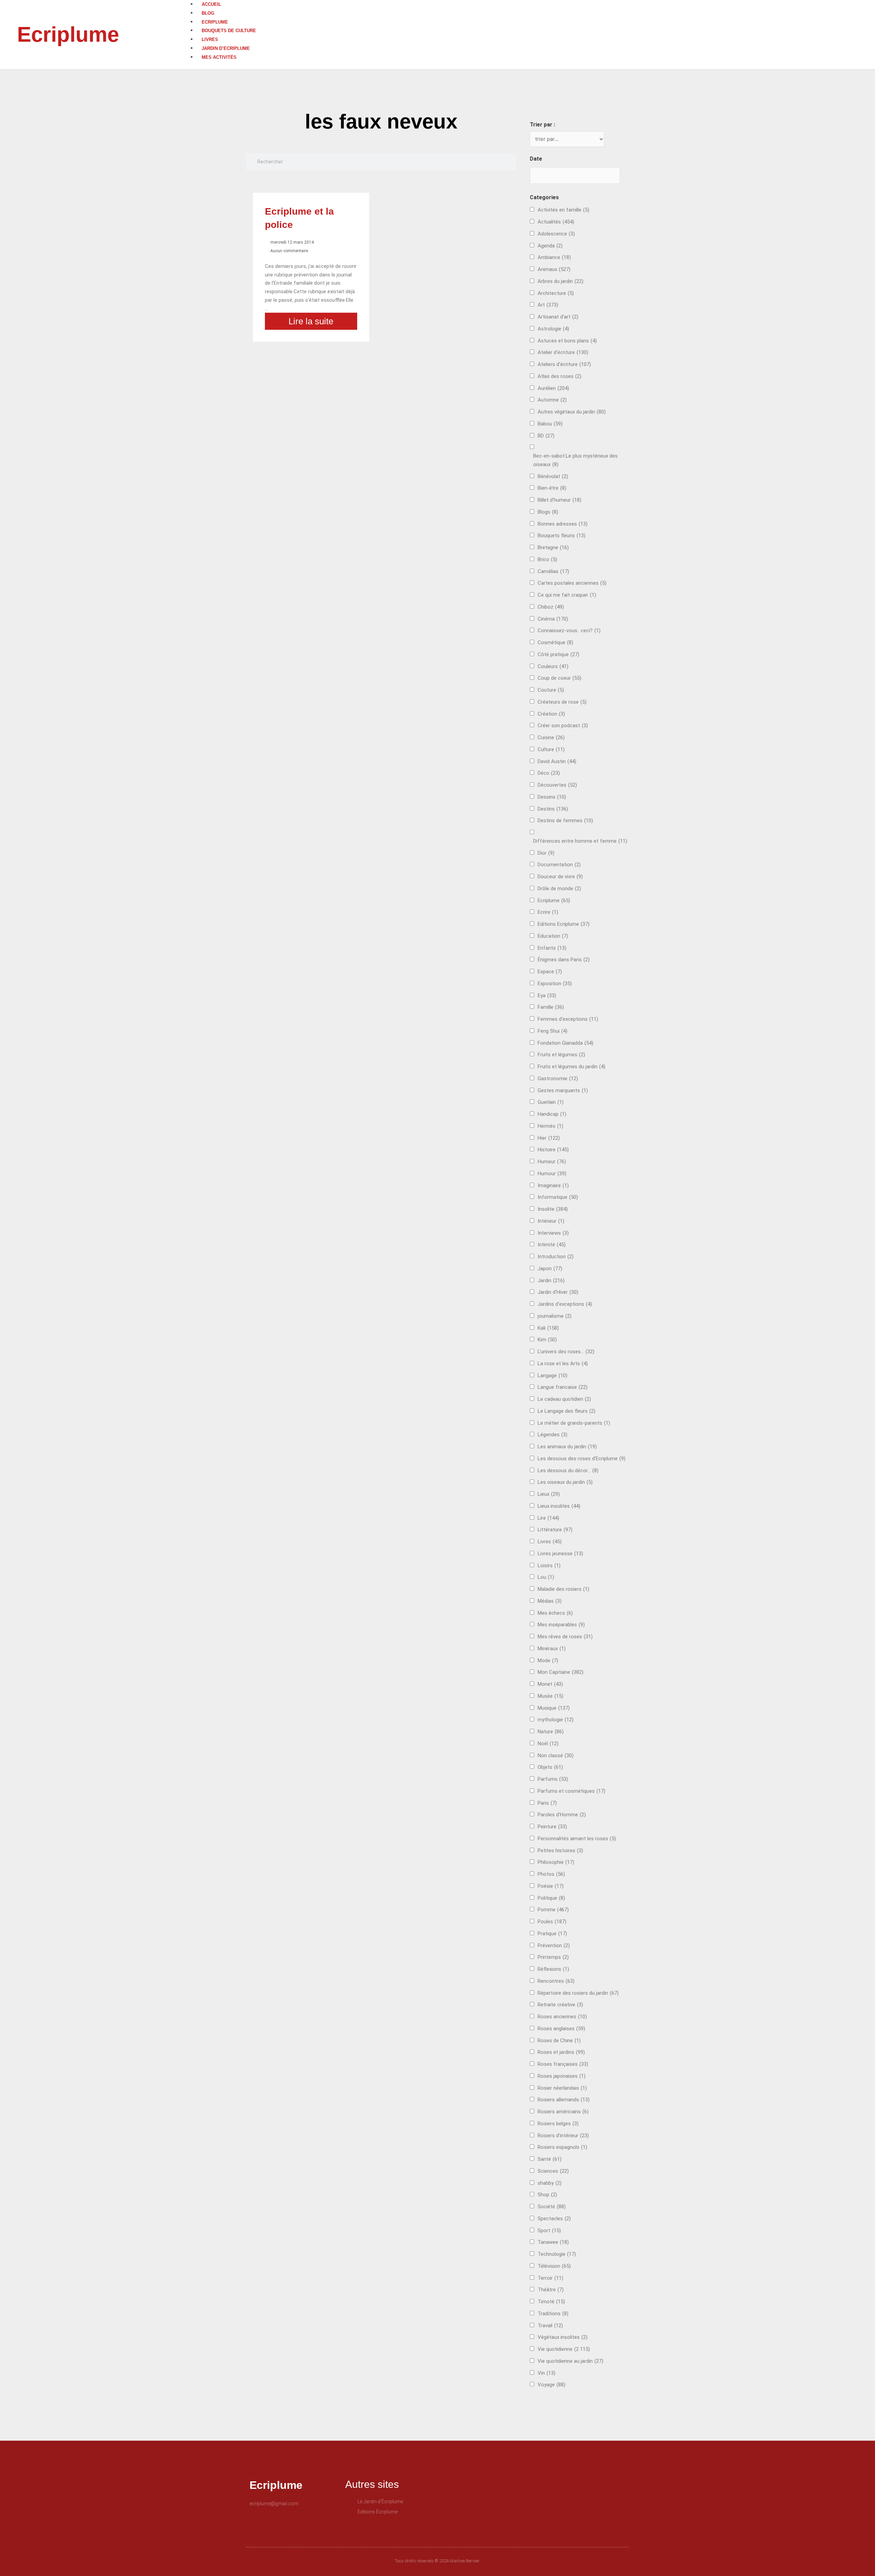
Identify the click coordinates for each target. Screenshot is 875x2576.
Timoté (551, 2302)
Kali (548, 1328)
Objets (550, 1767)
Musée (550, 1696)
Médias (550, 1601)
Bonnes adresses (563, 524)
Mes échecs (555, 1613)
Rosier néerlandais (562, 2088)
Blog (208, 13)
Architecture (556, 293)
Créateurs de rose (562, 702)
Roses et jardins (561, 2052)
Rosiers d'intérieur (563, 2136)
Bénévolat (553, 476)
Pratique (552, 1934)
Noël (548, 1744)
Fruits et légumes (561, 1055)
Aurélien (553, 388)
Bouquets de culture (229, 31)
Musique (554, 1708)
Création (551, 714)
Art (548, 305)
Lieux (549, 1494)
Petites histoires (560, 1850)
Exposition (555, 984)
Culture (551, 749)
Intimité (552, 1245)
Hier (549, 1138)
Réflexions (553, 1969)
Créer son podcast (563, 726)
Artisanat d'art (558, 317)
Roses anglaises (561, 2029)
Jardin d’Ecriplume (226, 48)
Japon (550, 1269)
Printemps (553, 1957)
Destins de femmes (565, 821)
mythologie (556, 1720)
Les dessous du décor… (568, 1470)
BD (546, 436)
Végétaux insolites (563, 2337)
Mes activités (219, 57)
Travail (550, 2326)
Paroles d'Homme (562, 1815)
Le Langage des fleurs (567, 1411)
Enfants (552, 948)
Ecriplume (68, 34)
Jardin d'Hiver (558, 1292)
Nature (551, 1732)
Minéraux (552, 1649)
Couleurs (553, 666)
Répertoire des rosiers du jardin (578, 1993)
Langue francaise (563, 1387)
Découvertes (557, 785)
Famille (551, 1007)
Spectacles (554, 2219)
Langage (553, 1375)
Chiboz (551, 607)
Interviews (553, 1233)
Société (552, 2207)
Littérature (555, 1530)
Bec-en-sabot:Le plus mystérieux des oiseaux (575, 460)
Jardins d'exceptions (565, 1304)
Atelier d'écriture (563, 352)
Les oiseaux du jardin (565, 1482)
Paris (547, 1803)
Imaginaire (553, 1185)
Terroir (550, 2278)
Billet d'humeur (560, 500)
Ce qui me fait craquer (567, 595)
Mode (548, 1660)
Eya (547, 995)
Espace (550, 972)
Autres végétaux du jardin (572, 412)
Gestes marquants (563, 1090)
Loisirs (549, 1565)
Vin (547, 2373)
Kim (547, 1340)
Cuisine (551, 737)
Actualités (556, 222)
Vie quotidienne (564, 2349)
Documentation (559, 865)
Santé (550, 2159)
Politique (551, 1898)
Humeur (552, 1162)
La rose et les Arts (563, 1364)
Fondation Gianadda (566, 1043)
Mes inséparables (561, 1625)
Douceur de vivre (560, 877)
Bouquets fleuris (562, 535)
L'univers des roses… (566, 1352)
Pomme (553, 1910)
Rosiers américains (563, 2112)
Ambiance (554, 257)
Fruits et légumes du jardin (571, 1067)
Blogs (548, 512)
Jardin (551, 1280)
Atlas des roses (560, 376)
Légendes (553, 1435)
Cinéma (553, 619)
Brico (547, 559)
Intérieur (551, 1221)
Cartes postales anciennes (572, 583)
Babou (550, 424)
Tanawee (553, 2242)
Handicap (552, 1114)
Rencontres (556, 1981)
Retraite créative (560, 2005)
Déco (549, 773)
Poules (552, 1922)
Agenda (550, 246)
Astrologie (553, 329)
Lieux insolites (559, 1506)
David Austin (557, 761)
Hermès (550, 1126)
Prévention (554, 1945)
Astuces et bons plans (567, 341)
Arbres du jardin (561, 281)
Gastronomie (558, 1079)
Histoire (553, 1150)
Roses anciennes (562, 2017)
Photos (551, 1874)
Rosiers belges (558, 2124)
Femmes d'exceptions (568, 1019)
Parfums (553, 1779)
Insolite (553, 1209)
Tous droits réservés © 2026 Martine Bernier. (437, 2561)
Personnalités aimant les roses (577, 1839)
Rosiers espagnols (562, 2147)
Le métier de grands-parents (574, 1423)
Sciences (553, 2171)
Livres (210, 39)
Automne (552, 400)
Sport (549, 2231)
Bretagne (553, 547)
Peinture (552, 1827)
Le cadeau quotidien (564, 1399)
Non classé (556, 1755)
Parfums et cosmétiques (571, 1791)
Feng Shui (553, 1031)
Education (553, 936)
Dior (546, 853)
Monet (550, 1684)
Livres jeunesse (560, 1554)
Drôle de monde (559, 889)
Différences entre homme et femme (580, 841)
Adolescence (556, 234)
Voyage (551, 2385)
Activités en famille (563, 210)
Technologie (557, 2254)
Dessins (552, 797)
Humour (552, 1174)
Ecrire (548, 912)
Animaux (554, 269)
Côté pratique (558, 654)
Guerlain (551, 1102)
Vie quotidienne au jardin (570, 2361)
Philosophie (556, 1862)
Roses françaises (563, 2064)
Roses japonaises (562, 2076)
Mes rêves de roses (565, 1637)
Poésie (551, 1886)
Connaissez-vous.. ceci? (569, 631)
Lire (548, 1518)
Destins (553, 809)
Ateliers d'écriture (564, 364)
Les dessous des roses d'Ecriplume (582, 1459)
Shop (547, 2195)
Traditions (553, 2314)
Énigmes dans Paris (564, 960)
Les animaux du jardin (567, 1447)
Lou (546, 1577)
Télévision (554, 2266)
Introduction (556, 1257)
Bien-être (552, 488)
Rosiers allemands (564, 2100)
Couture (551, 690)
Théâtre (551, 2290)
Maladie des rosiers (563, 1589)
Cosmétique (555, 642)
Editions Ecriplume (564, 924)
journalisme (555, 1316)
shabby (550, 2183)
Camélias (553, 571)
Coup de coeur (560, 678)
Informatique (558, 1197)
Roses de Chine (559, 2041)
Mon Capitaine (561, 1672)
